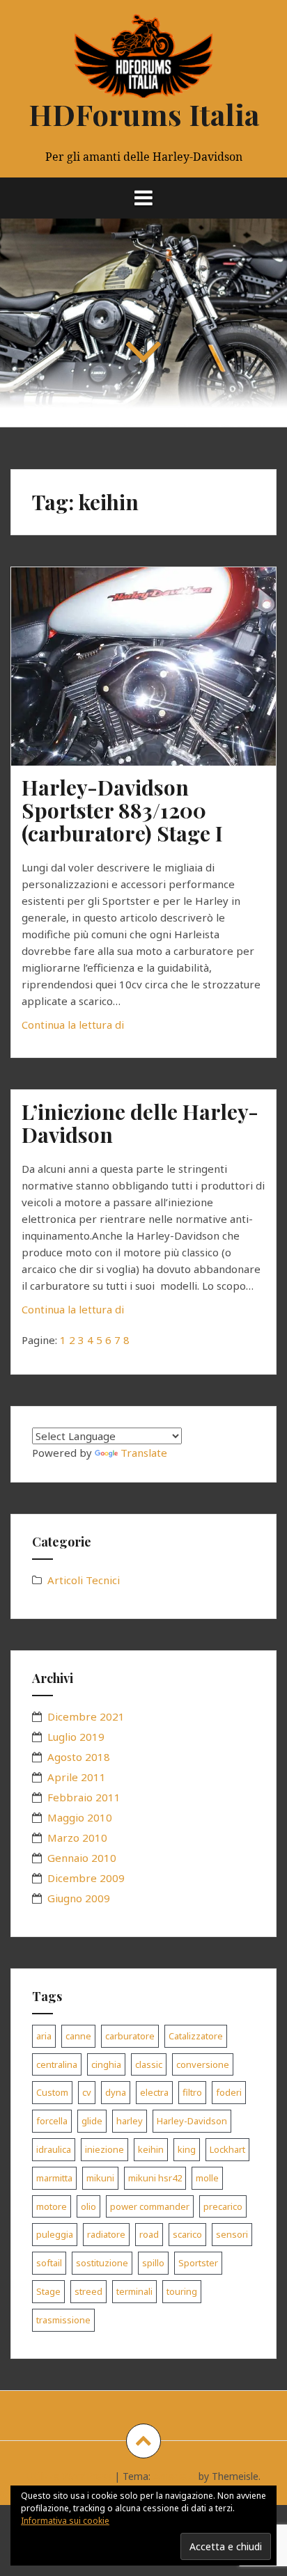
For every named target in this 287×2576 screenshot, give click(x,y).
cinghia (106, 2064)
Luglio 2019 (76, 1737)
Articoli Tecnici (84, 1580)
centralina (57, 2064)
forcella (52, 2121)
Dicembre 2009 (86, 1878)
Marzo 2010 (77, 1838)
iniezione (104, 2149)
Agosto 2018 (79, 1757)
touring (182, 2291)
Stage (48, 2291)
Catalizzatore (196, 2036)
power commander (150, 2206)
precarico (223, 2206)
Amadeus (174, 2476)
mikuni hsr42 (155, 2178)
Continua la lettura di (106, 1028)
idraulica (54, 2149)
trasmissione (63, 2320)
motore (52, 2206)
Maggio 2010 (80, 1817)
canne (78, 2036)
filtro (192, 2092)
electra (154, 2092)
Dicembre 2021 (86, 1716)
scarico (187, 2234)
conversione (203, 2064)
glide (92, 2121)
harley (130, 2121)
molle (207, 2178)
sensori (232, 2234)
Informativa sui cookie (65, 2521)
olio (88, 2206)
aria (44, 2036)
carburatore (130, 2036)
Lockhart (227, 2149)
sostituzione (102, 2263)
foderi (229, 2092)
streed (88, 2291)
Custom (52, 2092)
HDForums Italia (144, 114)
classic (149, 2064)
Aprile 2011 (77, 1777)
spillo (153, 2263)
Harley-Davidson (192, 2121)
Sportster (198, 2263)
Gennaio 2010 (82, 1858)
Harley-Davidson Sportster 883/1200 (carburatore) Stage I (122, 810)
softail (49, 2263)
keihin (151, 2149)
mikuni (100, 2178)
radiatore (106, 2234)
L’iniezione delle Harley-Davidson (140, 1123)
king (187, 2149)
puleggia (55, 2234)
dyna (116, 2092)
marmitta (54, 2178)
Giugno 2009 (79, 1898)
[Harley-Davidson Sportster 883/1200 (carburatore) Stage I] (153, 682)
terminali (134, 2291)
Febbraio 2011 (84, 1797)
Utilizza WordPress (69, 2476)
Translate (144, 1453)
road (149, 2234)
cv (87, 2092)
